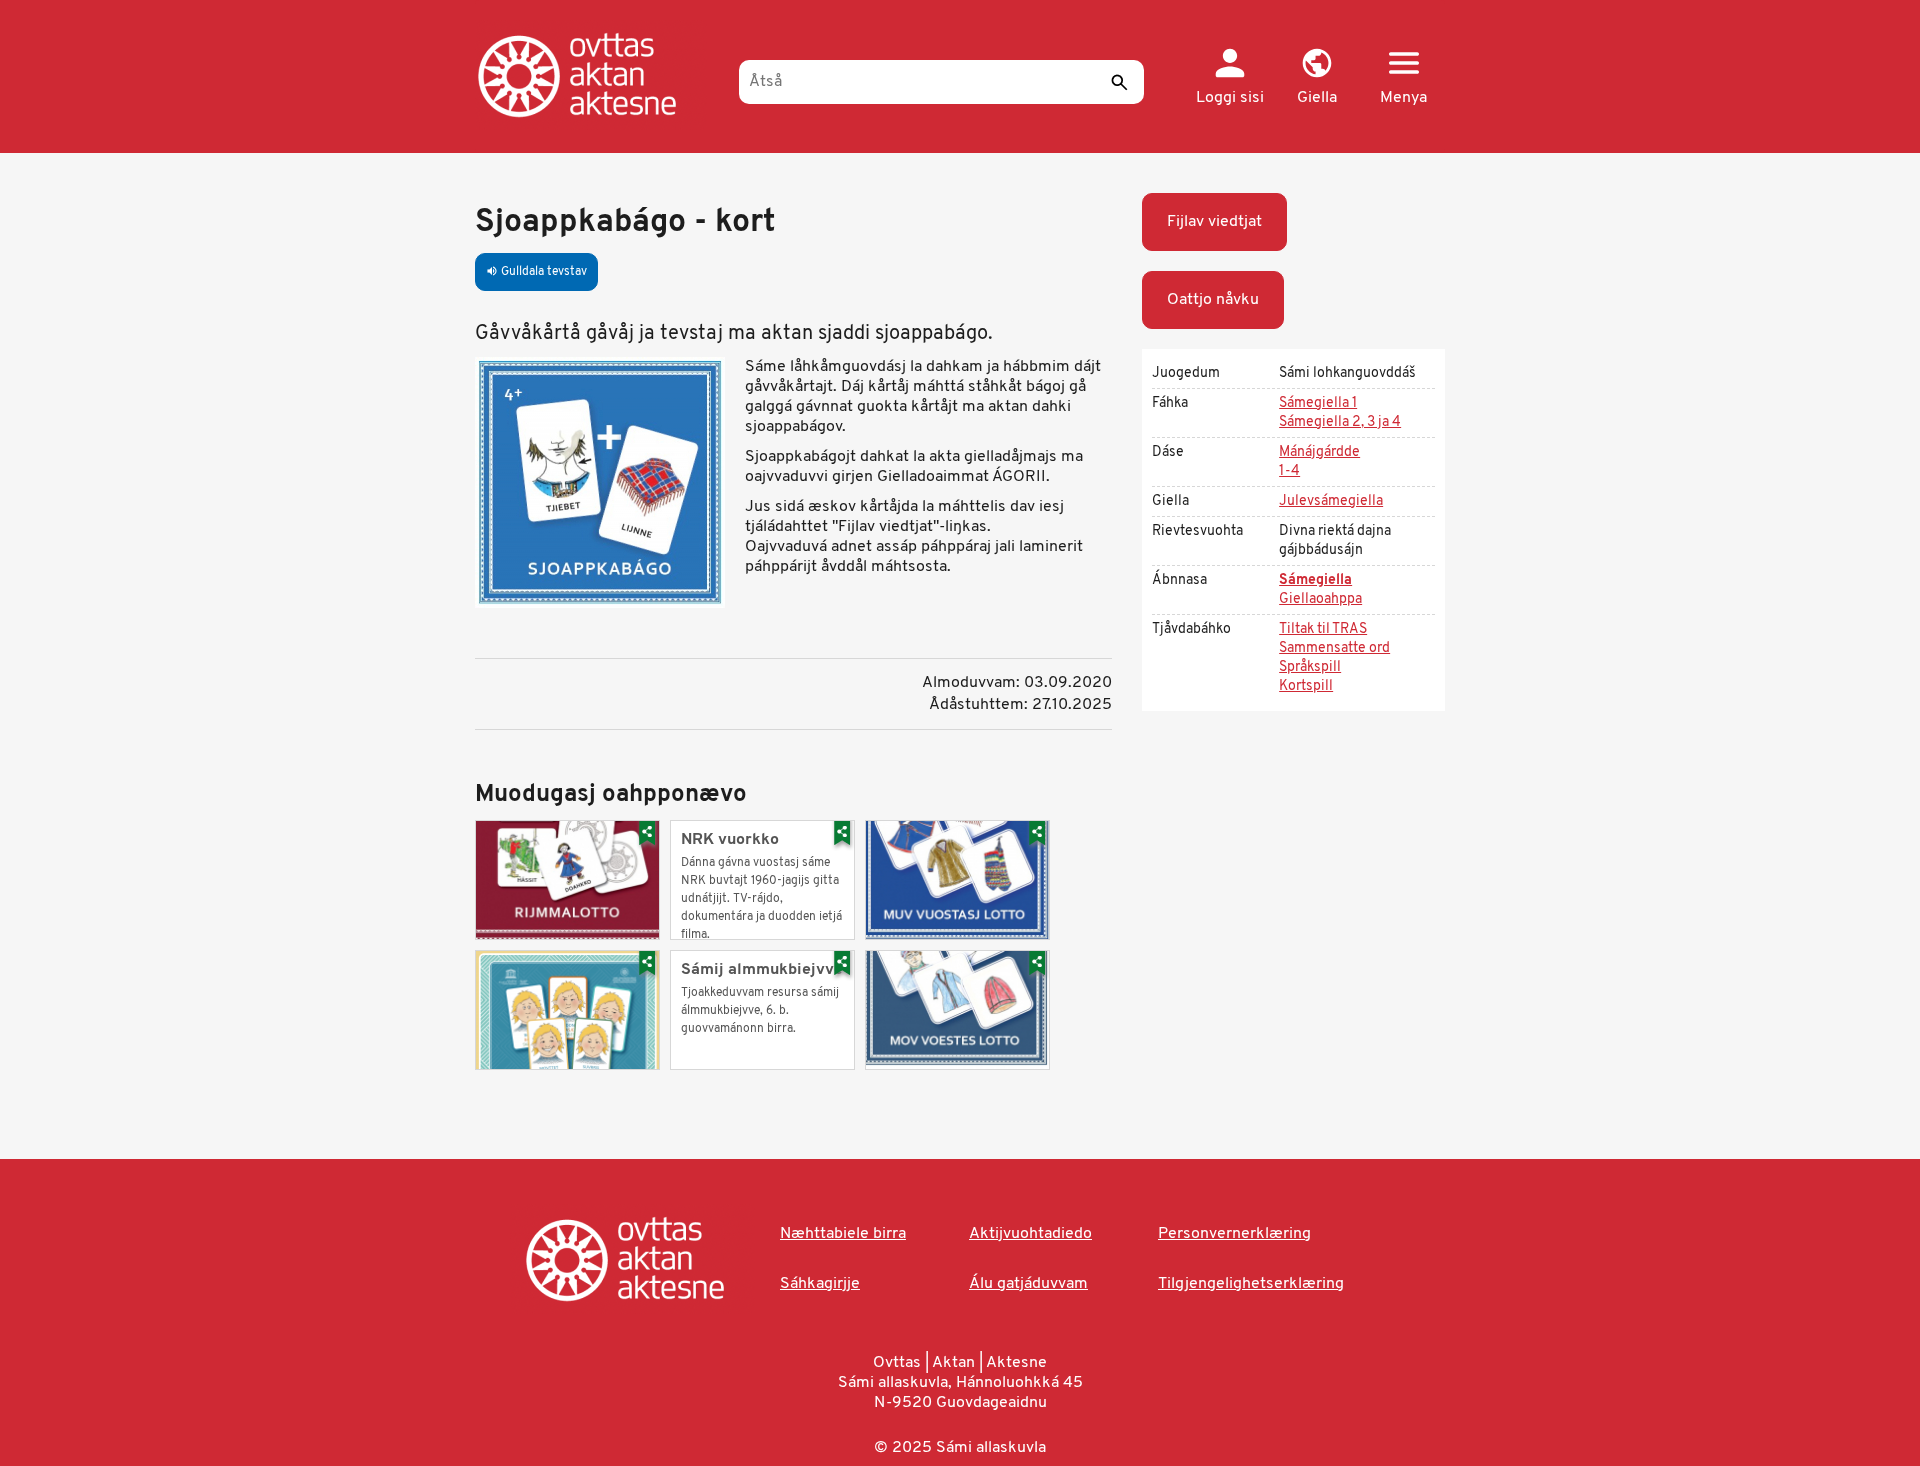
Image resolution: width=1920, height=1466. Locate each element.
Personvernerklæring (1234, 1234)
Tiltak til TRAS (1323, 629)
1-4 (1289, 471)
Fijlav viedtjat (1214, 222)
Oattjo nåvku (1213, 300)
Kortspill (1306, 686)
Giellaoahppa (1320, 599)
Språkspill (1310, 667)
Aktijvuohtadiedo (1030, 1234)
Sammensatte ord (1334, 648)
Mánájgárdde (1319, 452)
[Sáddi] (1119, 82)
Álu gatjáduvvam (1028, 1284)
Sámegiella (1315, 580)
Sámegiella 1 (1318, 403)
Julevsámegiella (1331, 501)
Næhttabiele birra (843, 1234)
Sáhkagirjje (820, 1284)
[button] (1316, 78)
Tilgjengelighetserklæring (1251, 1284)
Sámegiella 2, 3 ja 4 (1340, 422)
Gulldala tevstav (536, 272)
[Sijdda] (597, 75)
